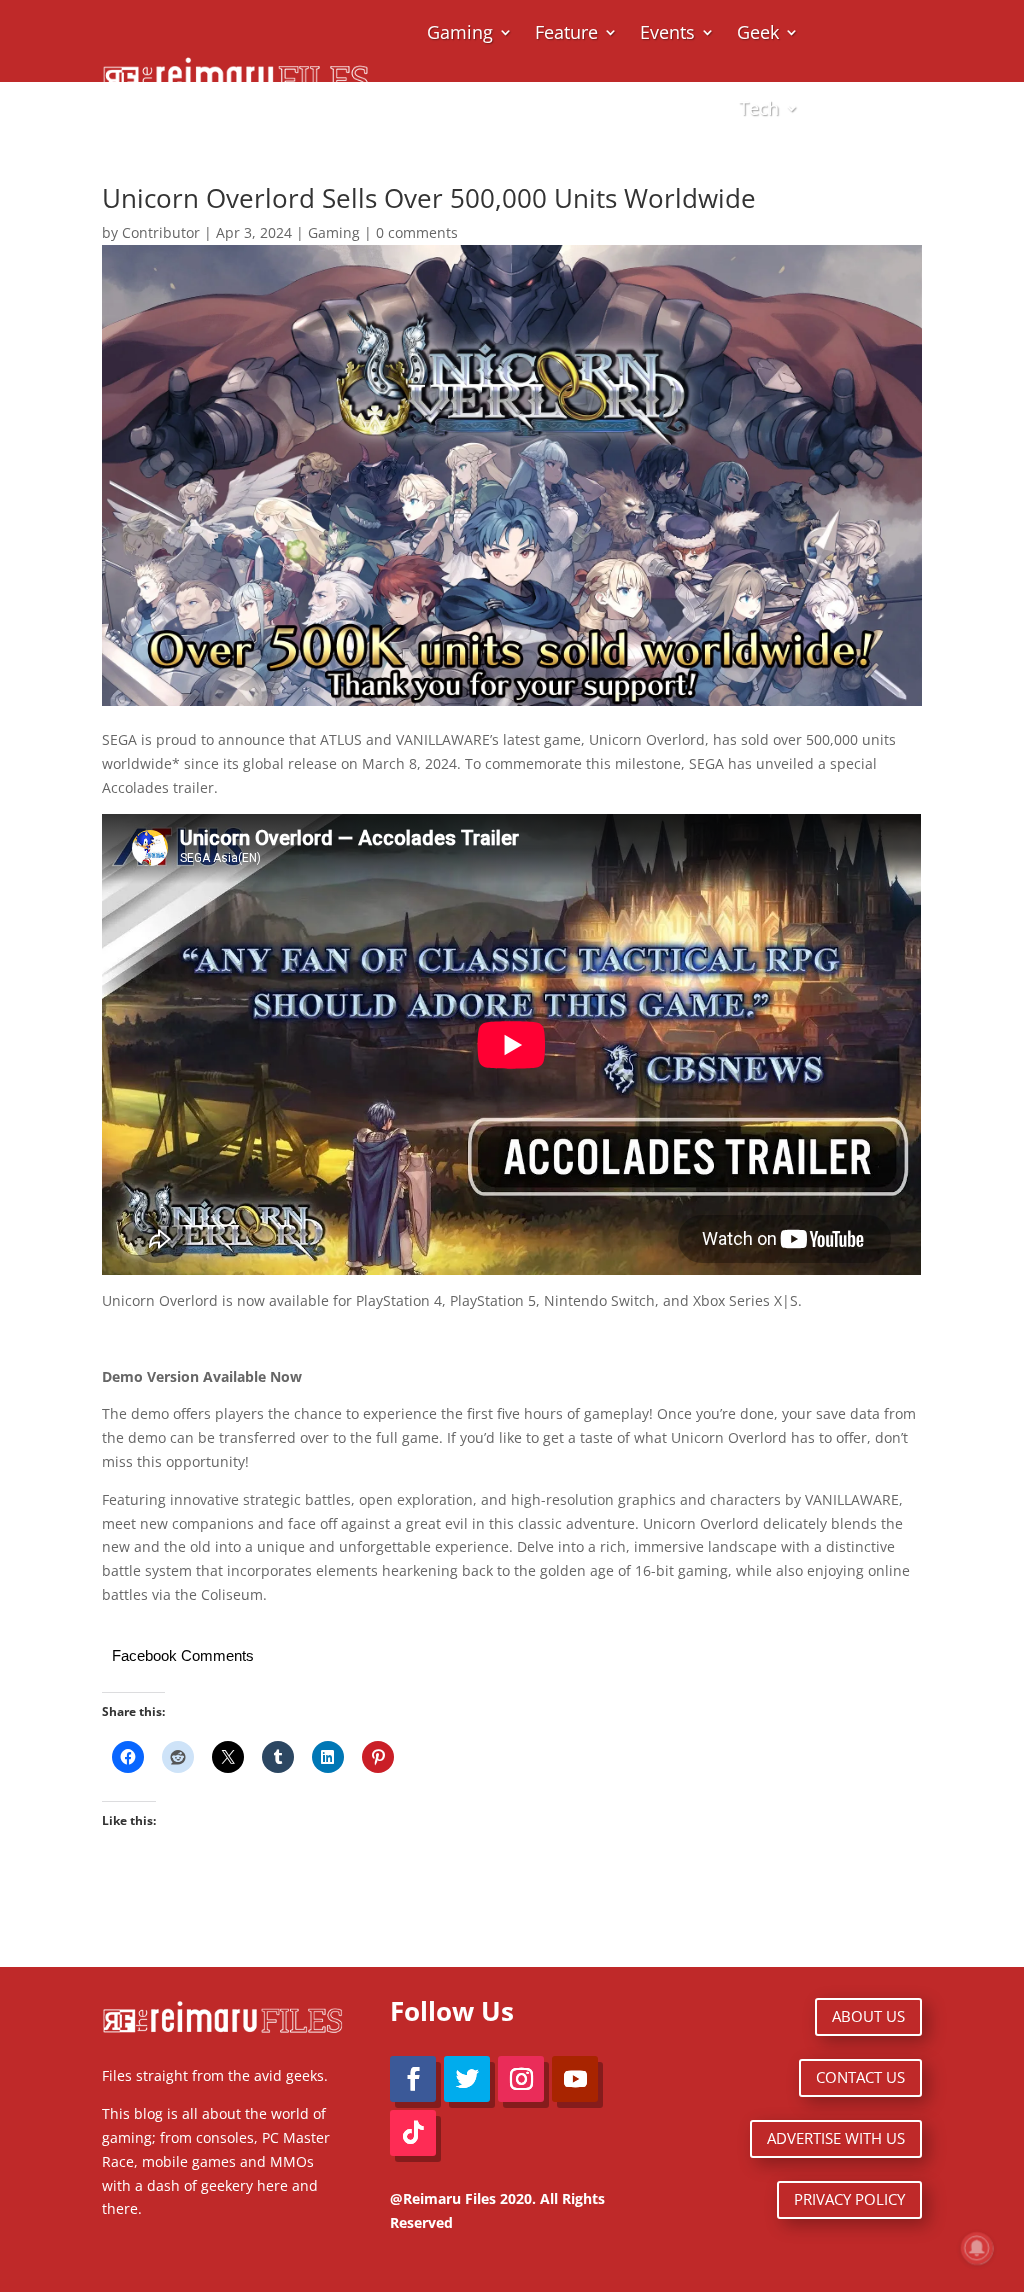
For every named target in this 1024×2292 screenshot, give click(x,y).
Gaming (334, 232)
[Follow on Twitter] (467, 2079)
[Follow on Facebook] (413, 2079)
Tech (759, 108)
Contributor (161, 232)
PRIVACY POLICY (849, 2199)
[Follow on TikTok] (413, 2133)
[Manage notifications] (977, 2248)
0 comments (417, 232)
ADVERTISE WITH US (836, 2138)
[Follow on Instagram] (521, 2079)
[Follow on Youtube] (575, 2079)
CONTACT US (860, 2077)
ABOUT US (868, 2016)
